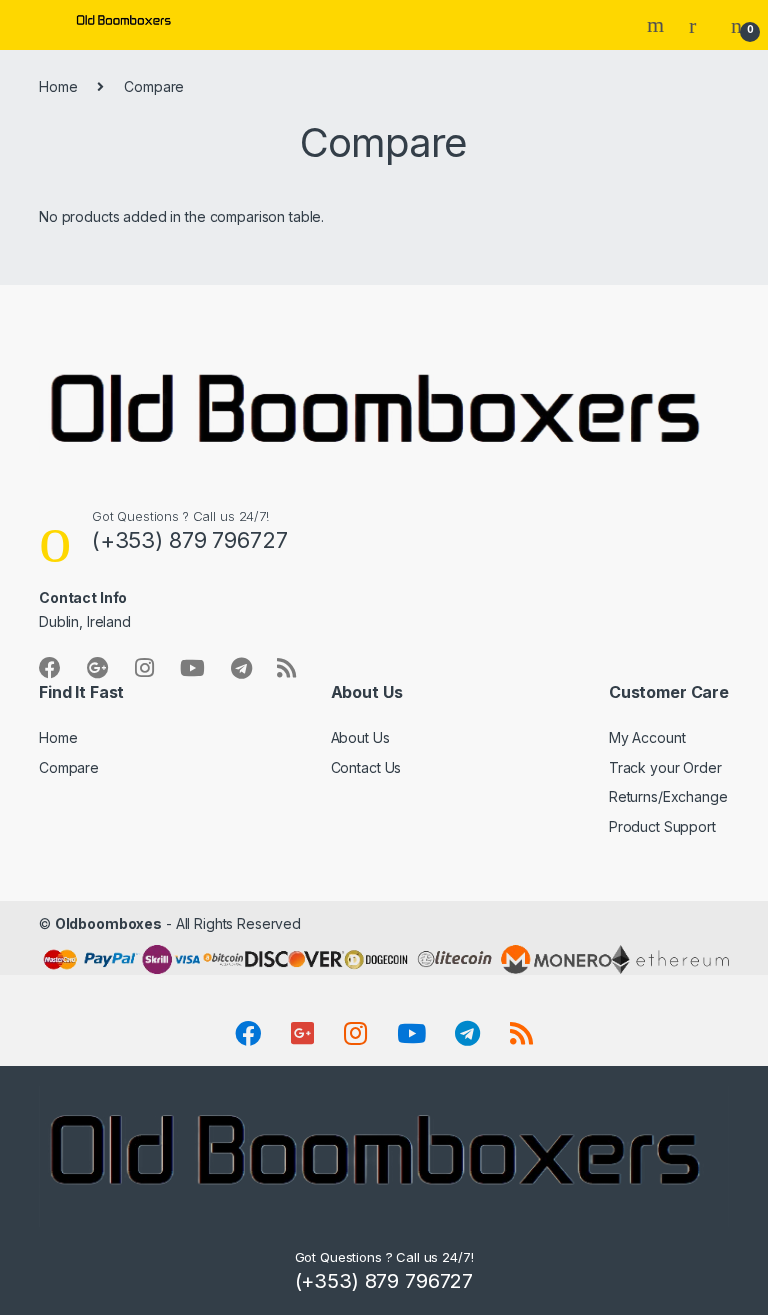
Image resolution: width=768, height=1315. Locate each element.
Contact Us (366, 767)
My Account (647, 737)
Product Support (662, 826)
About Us (360, 737)
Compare (69, 767)
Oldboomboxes (108, 923)
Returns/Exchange (668, 796)
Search (658, 25)
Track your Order (665, 767)
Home (58, 86)
